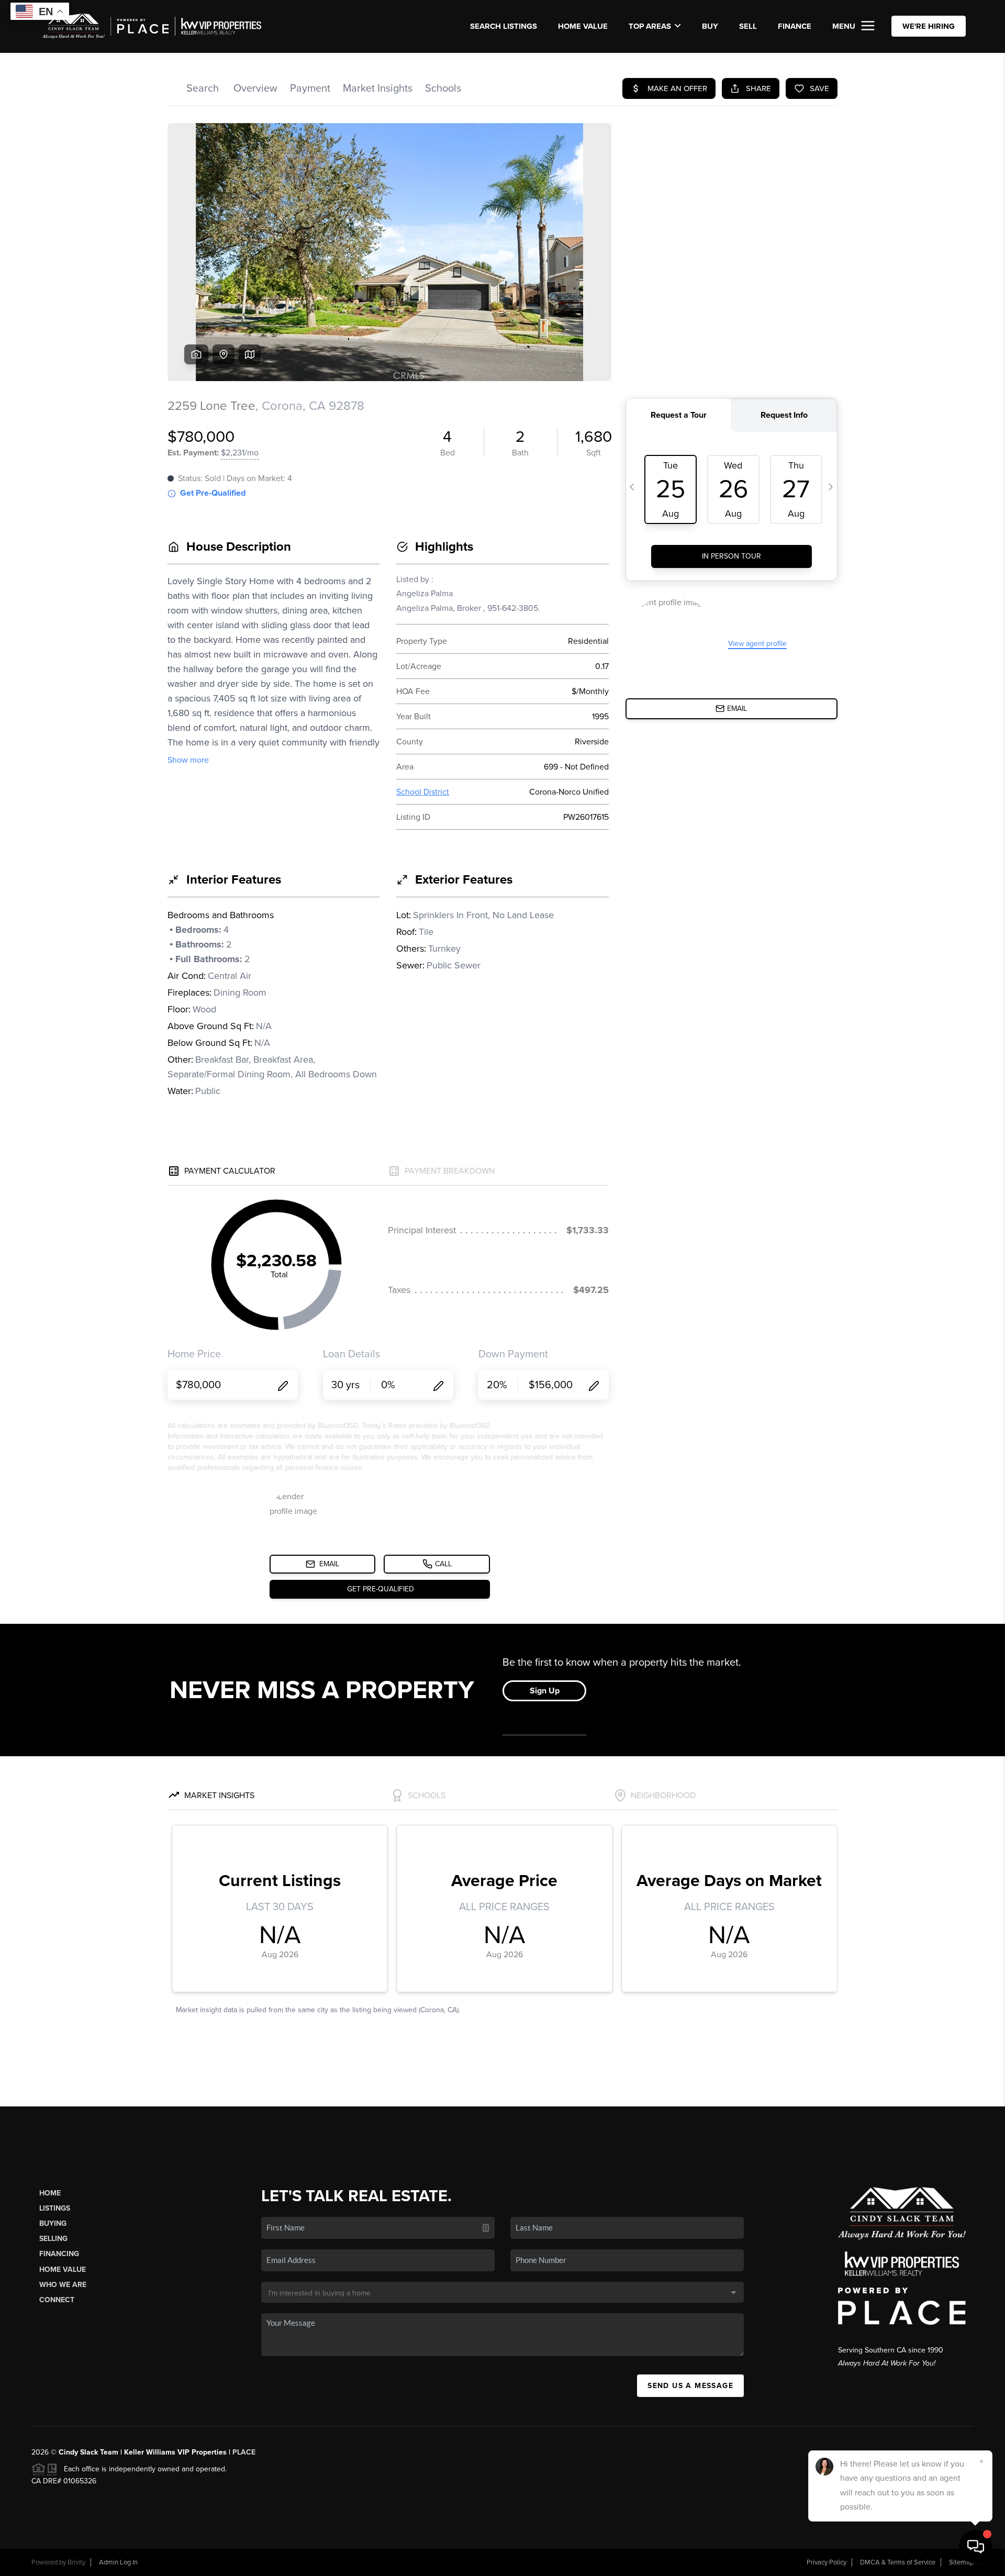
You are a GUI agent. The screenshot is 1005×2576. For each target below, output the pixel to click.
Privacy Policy (827, 2562)
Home (50, 2193)
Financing (59, 2254)
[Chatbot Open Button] (976, 2547)
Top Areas (650, 26)
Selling (53, 2239)
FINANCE (795, 26)
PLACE (244, 2452)
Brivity (76, 2562)
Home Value (583, 26)
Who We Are (63, 2285)
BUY (710, 26)
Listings (55, 2208)
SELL (748, 26)
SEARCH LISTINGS (504, 26)
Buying (53, 2223)
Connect (57, 2300)
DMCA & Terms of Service (898, 2562)
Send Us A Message (690, 2386)
